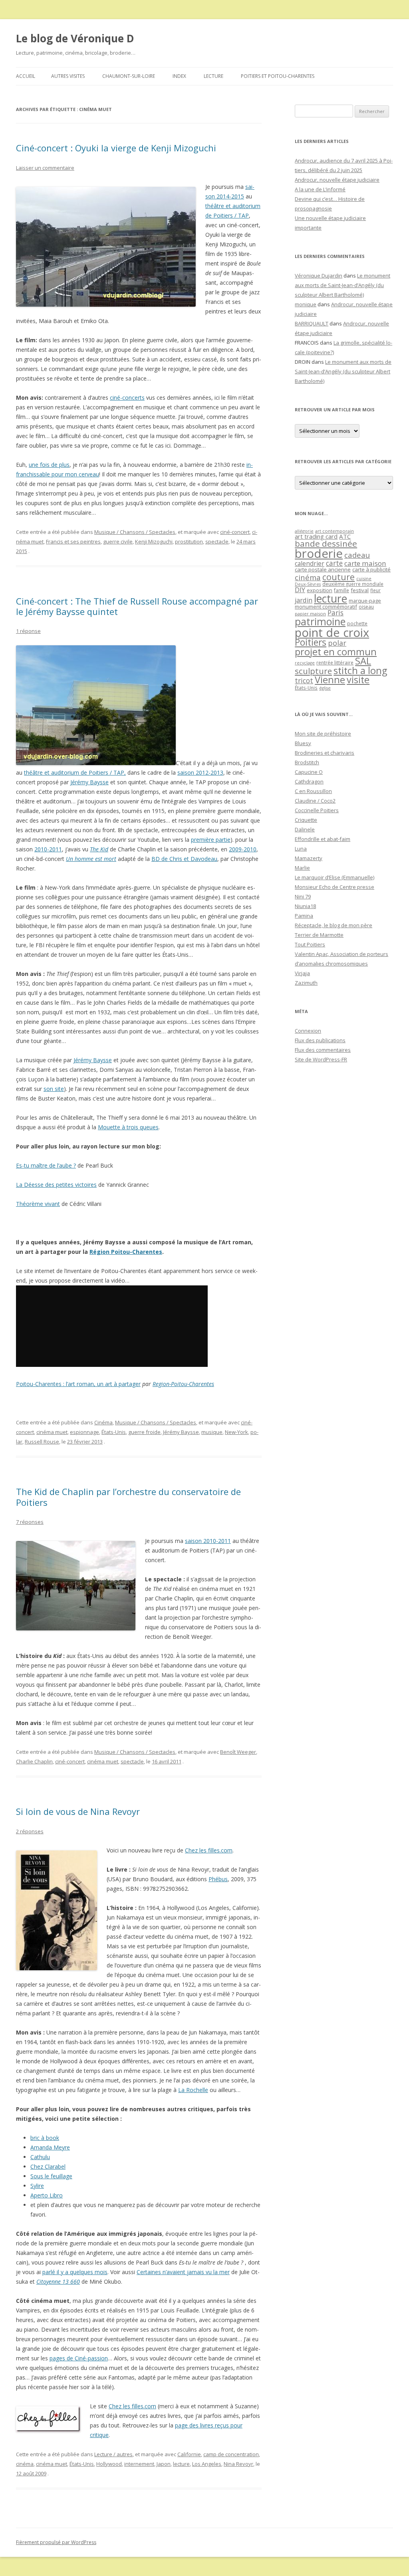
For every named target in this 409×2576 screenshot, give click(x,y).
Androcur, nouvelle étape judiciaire (337, 180)
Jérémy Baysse (89, 782)
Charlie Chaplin (34, 1761)
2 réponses (30, 1831)
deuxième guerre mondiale (353, 584)
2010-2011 (48, 849)
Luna (301, 849)
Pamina (304, 916)
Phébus (218, 1879)
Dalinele (305, 829)
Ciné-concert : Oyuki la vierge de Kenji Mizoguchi (116, 148)
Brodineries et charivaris (325, 753)
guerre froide (144, 1432)
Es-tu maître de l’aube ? (46, 1165)
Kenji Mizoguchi (154, 541)
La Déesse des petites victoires (56, 1185)
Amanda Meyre (50, 2147)
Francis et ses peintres (73, 541)
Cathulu (40, 2157)
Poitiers (311, 642)
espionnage (84, 1432)
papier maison (310, 614)
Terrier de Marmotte (319, 935)
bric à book (45, 2138)
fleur (375, 590)
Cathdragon (309, 781)
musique (212, 1432)
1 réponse (28, 631)
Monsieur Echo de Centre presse (335, 887)
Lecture (213, 76)
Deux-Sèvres (308, 584)
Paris (336, 613)
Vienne (330, 680)
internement (139, 2464)
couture (339, 577)
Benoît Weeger (238, 1752)
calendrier (310, 563)
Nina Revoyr (238, 2464)
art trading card (316, 536)
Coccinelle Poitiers (317, 810)
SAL (363, 661)
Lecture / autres (113, 2454)
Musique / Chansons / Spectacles (135, 532)
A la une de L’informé (320, 189)
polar (337, 643)
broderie (319, 553)
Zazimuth (306, 983)
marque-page (365, 601)
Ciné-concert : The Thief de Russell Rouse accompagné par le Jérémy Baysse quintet (137, 606)
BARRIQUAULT (312, 323)
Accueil (26, 76)
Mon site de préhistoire (323, 734)
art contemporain (335, 531)
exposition (320, 590)
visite (358, 680)
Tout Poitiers (310, 944)
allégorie (304, 531)
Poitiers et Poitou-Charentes (278, 76)
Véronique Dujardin (319, 276)
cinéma (25, 2464)
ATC (345, 536)
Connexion (308, 1031)
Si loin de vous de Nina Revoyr (78, 1811)
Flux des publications (320, 1040)
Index (179, 76)
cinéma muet (52, 1432)
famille (341, 590)
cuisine (364, 578)
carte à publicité (371, 569)
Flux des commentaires (323, 1050)
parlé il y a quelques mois (75, 2272)
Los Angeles (207, 2464)
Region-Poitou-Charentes (183, 1384)
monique (306, 304)
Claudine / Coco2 (315, 801)
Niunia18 (305, 906)
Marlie (302, 868)
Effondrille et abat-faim (323, 839)
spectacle (217, 541)
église (325, 688)
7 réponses (30, 1522)
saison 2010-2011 (208, 1541)
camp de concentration (231, 2454)
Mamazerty (309, 858)
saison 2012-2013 (200, 772)
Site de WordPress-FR (321, 1059)
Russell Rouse (42, 1442)
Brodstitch (307, 762)
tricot (304, 680)
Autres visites (68, 76)
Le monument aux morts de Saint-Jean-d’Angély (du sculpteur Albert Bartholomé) (342, 285)
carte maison (365, 563)
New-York (236, 1432)
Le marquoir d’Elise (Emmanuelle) (335, 877)
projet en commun (336, 652)
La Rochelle (193, 2090)
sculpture (313, 671)
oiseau (366, 607)
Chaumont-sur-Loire (129, 76)
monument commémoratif (326, 607)
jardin (304, 600)
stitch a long (360, 670)
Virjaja (302, 973)
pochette (357, 624)
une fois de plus (49, 465)
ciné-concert (235, 532)
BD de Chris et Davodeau (184, 859)
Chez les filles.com (209, 1850)
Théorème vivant (38, 1204)
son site (54, 1089)
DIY (300, 590)
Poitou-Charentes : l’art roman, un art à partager (78, 1384)
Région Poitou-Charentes (126, 1252)
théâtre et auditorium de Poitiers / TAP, (75, 772)
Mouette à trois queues (128, 1127)
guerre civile (118, 541)
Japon (164, 2464)
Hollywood (109, 2464)
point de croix (332, 632)
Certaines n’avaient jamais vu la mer (183, 2272)
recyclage (305, 663)
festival (360, 590)
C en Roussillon (313, 791)
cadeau (357, 555)
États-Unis (114, 1432)
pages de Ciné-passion (79, 2358)
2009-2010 (243, 849)
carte (334, 563)
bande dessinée (326, 543)
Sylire (37, 2186)
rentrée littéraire (335, 663)
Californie (189, 2454)
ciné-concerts (127, 398)
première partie (211, 840)
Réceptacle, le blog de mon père (334, 925)
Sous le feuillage (51, 2176)
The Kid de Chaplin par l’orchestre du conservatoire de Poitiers (128, 1497)
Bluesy (303, 743)
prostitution (189, 541)
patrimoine (320, 621)
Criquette (306, 820)
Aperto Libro (47, 2195)
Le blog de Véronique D (75, 38)
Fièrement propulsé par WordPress (56, 2542)
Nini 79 (303, 896)
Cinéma (103, 1422)
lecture (181, 2464)
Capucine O (309, 772)
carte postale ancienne (323, 569)
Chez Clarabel (48, 2166)
